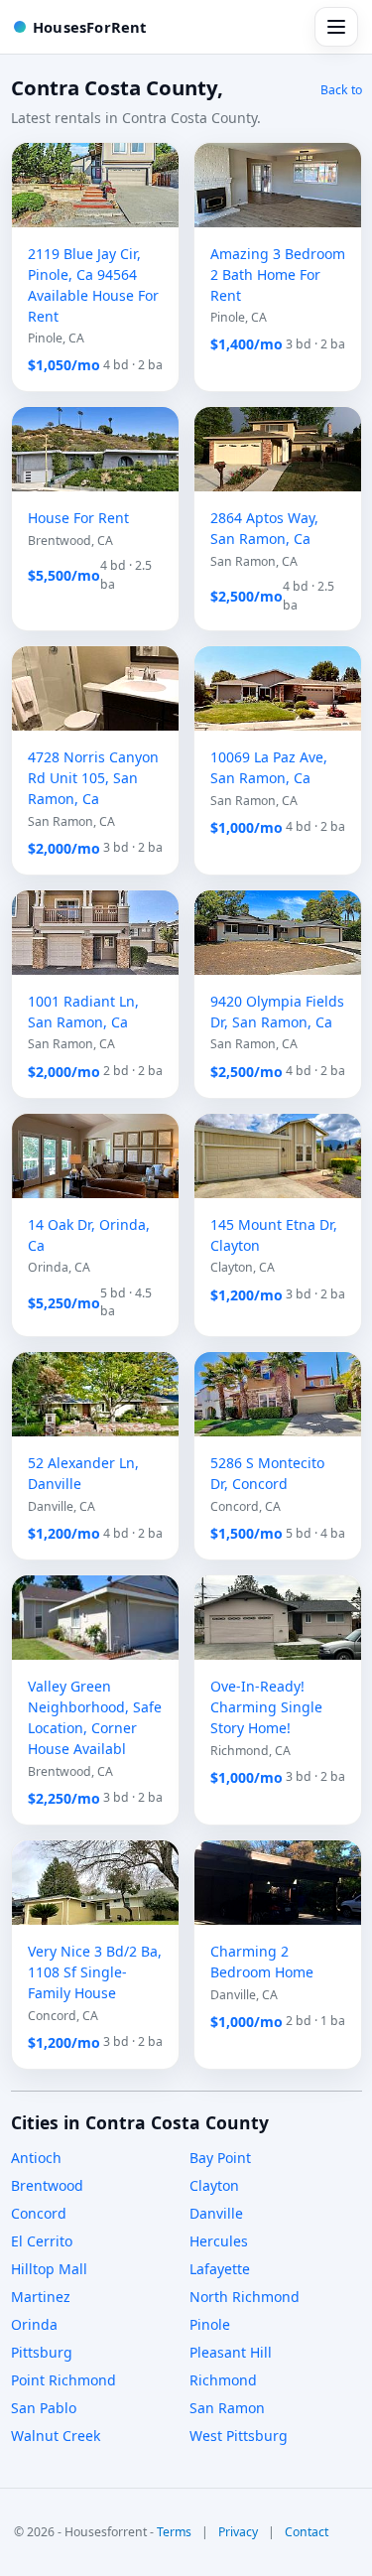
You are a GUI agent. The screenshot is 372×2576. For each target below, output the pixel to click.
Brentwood (47, 2185)
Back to (341, 90)
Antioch (36, 2158)
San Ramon (227, 2408)
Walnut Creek (56, 2436)
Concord (39, 2213)
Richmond (223, 2380)
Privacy (238, 2532)
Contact (307, 2532)
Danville (216, 2213)
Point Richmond (63, 2380)
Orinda (34, 2324)
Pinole (210, 2324)
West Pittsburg (239, 2436)
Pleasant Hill (231, 2352)
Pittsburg (42, 2352)
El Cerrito (42, 2241)
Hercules (219, 2241)
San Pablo (44, 2408)
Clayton (214, 2185)
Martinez (41, 2297)
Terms (174, 2532)
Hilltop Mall (49, 2269)
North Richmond (245, 2297)
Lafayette (220, 2269)
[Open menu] (336, 27)
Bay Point (220, 2158)
